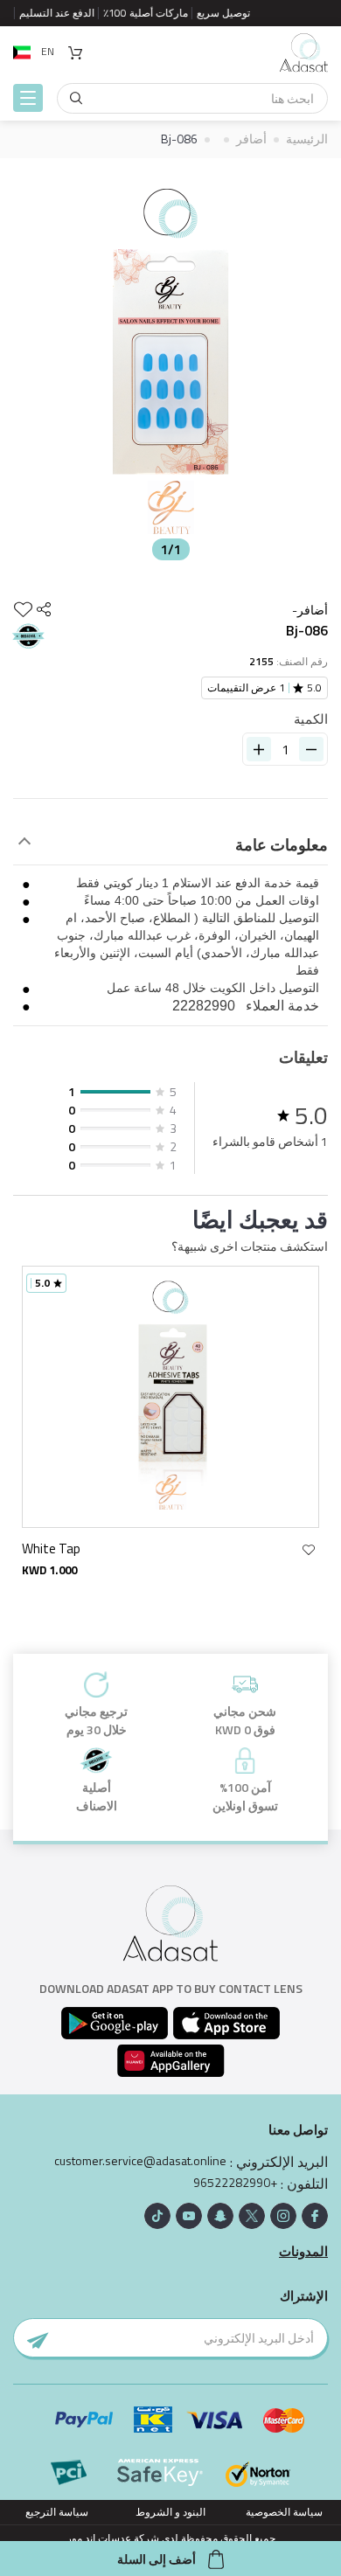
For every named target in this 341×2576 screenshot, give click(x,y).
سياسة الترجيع (57, 2512)
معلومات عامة (282, 845)
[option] (170, 364)
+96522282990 (235, 2183)
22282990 (204, 1006)
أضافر (251, 139)
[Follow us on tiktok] (157, 2216)
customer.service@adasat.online (140, 2161)
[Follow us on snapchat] (220, 2216)
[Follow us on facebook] (315, 2216)
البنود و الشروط (170, 2512)
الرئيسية (307, 139)
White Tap (51, 1548)
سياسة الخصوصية (284, 2512)
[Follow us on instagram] (283, 2216)
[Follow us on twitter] (252, 2216)
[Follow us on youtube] (189, 2216)
